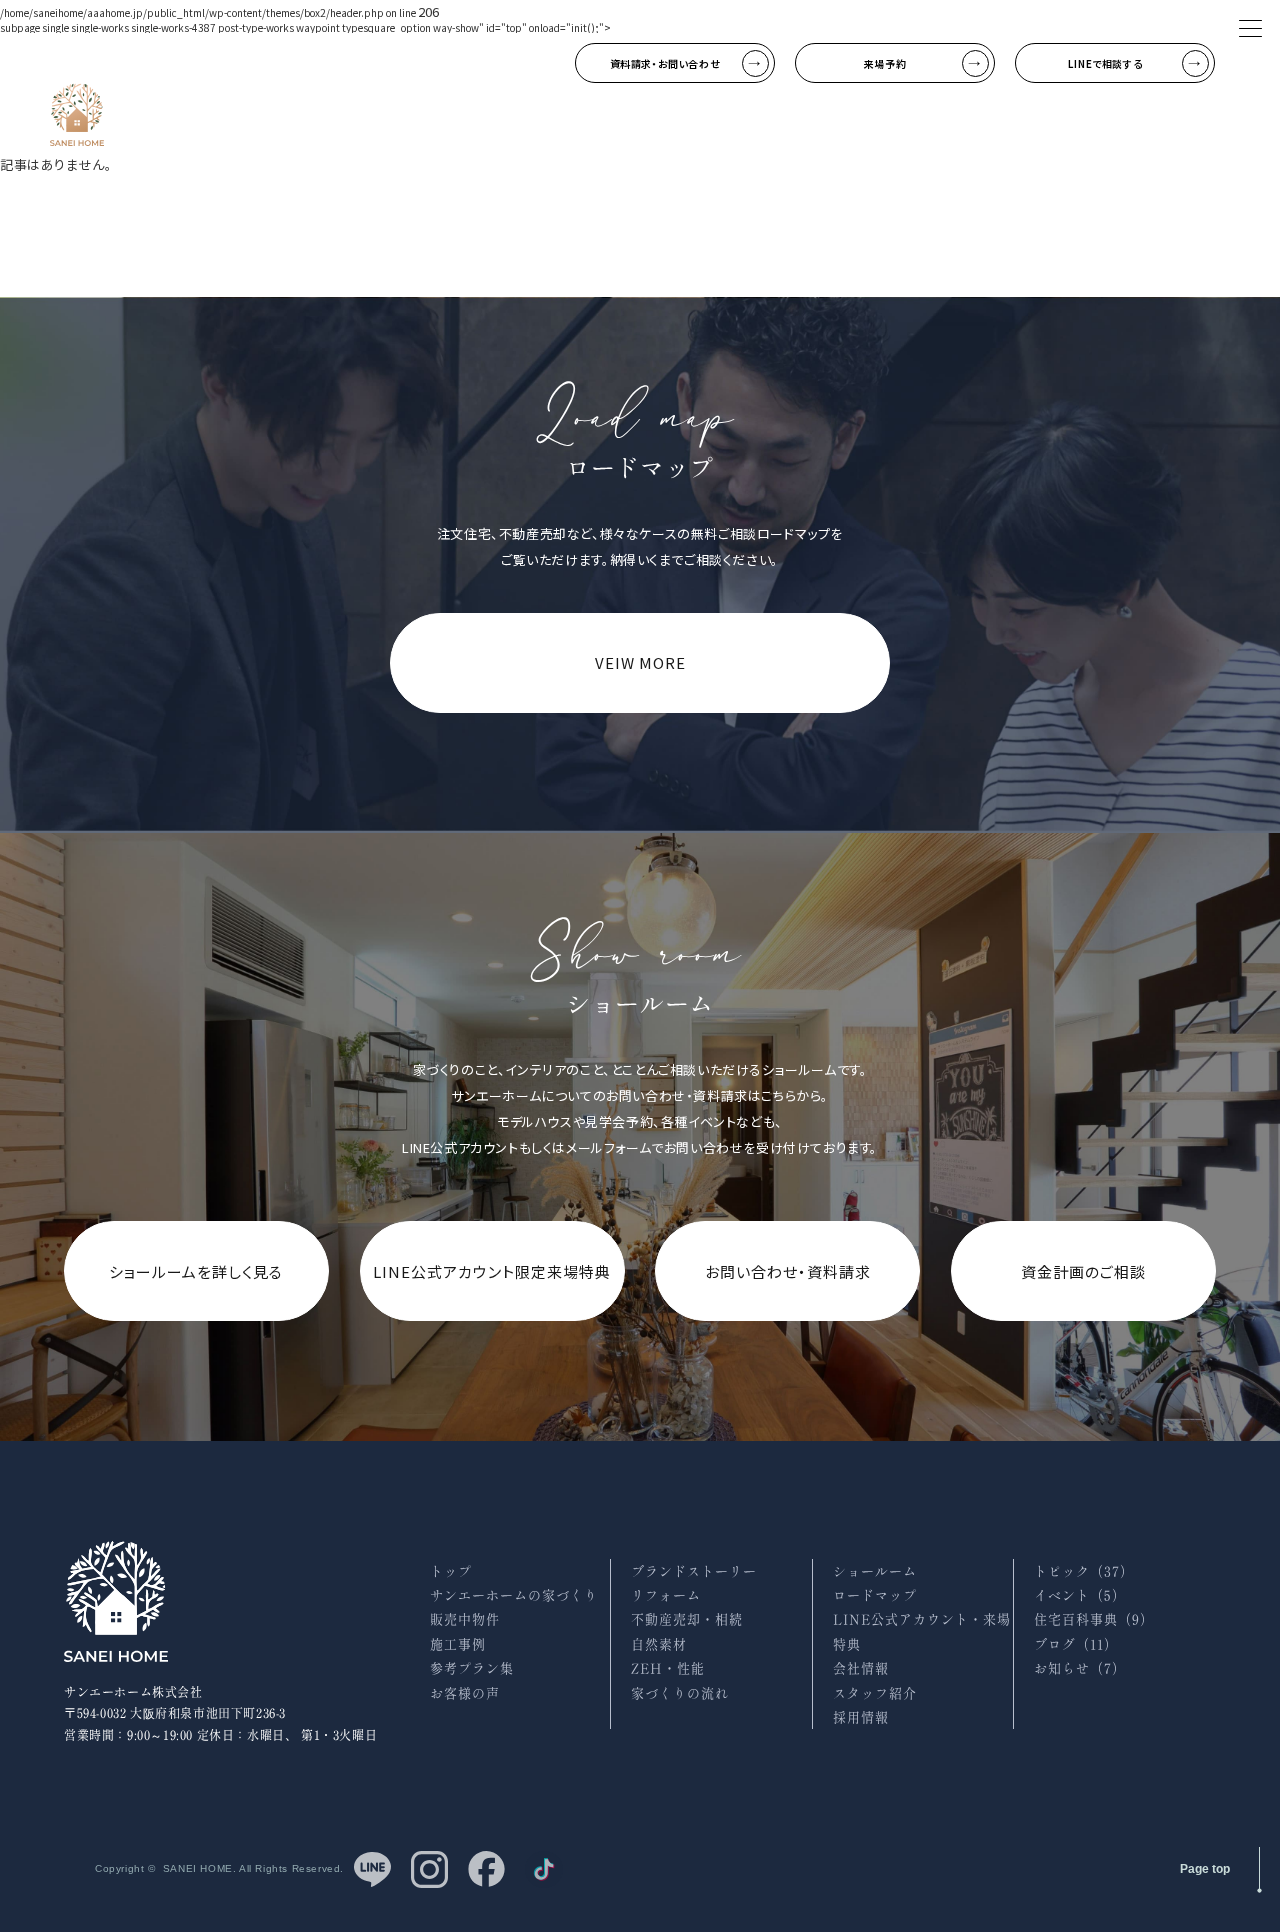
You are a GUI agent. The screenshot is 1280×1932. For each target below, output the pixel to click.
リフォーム (666, 1595)
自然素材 (659, 1644)
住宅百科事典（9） (1094, 1619)
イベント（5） (1080, 1595)
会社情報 (861, 1668)
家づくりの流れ (680, 1693)
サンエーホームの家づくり (514, 1595)
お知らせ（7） (1080, 1668)
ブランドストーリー (694, 1571)
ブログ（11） (1076, 1644)
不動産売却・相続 (687, 1619)
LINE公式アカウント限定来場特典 (492, 1271)
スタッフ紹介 (875, 1693)
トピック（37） (1084, 1571)
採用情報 (861, 1717)
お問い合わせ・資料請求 (788, 1271)
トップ (451, 1571)
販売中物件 (465, 1619)
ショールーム (875, 1571)
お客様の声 (465, 1693)
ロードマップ (875, 1595)
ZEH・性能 (668, 1668)
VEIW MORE (640, 662)
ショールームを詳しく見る (196, 1271)
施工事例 (458, 1644)
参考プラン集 (472, 1668)
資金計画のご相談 (1083, 1271)
